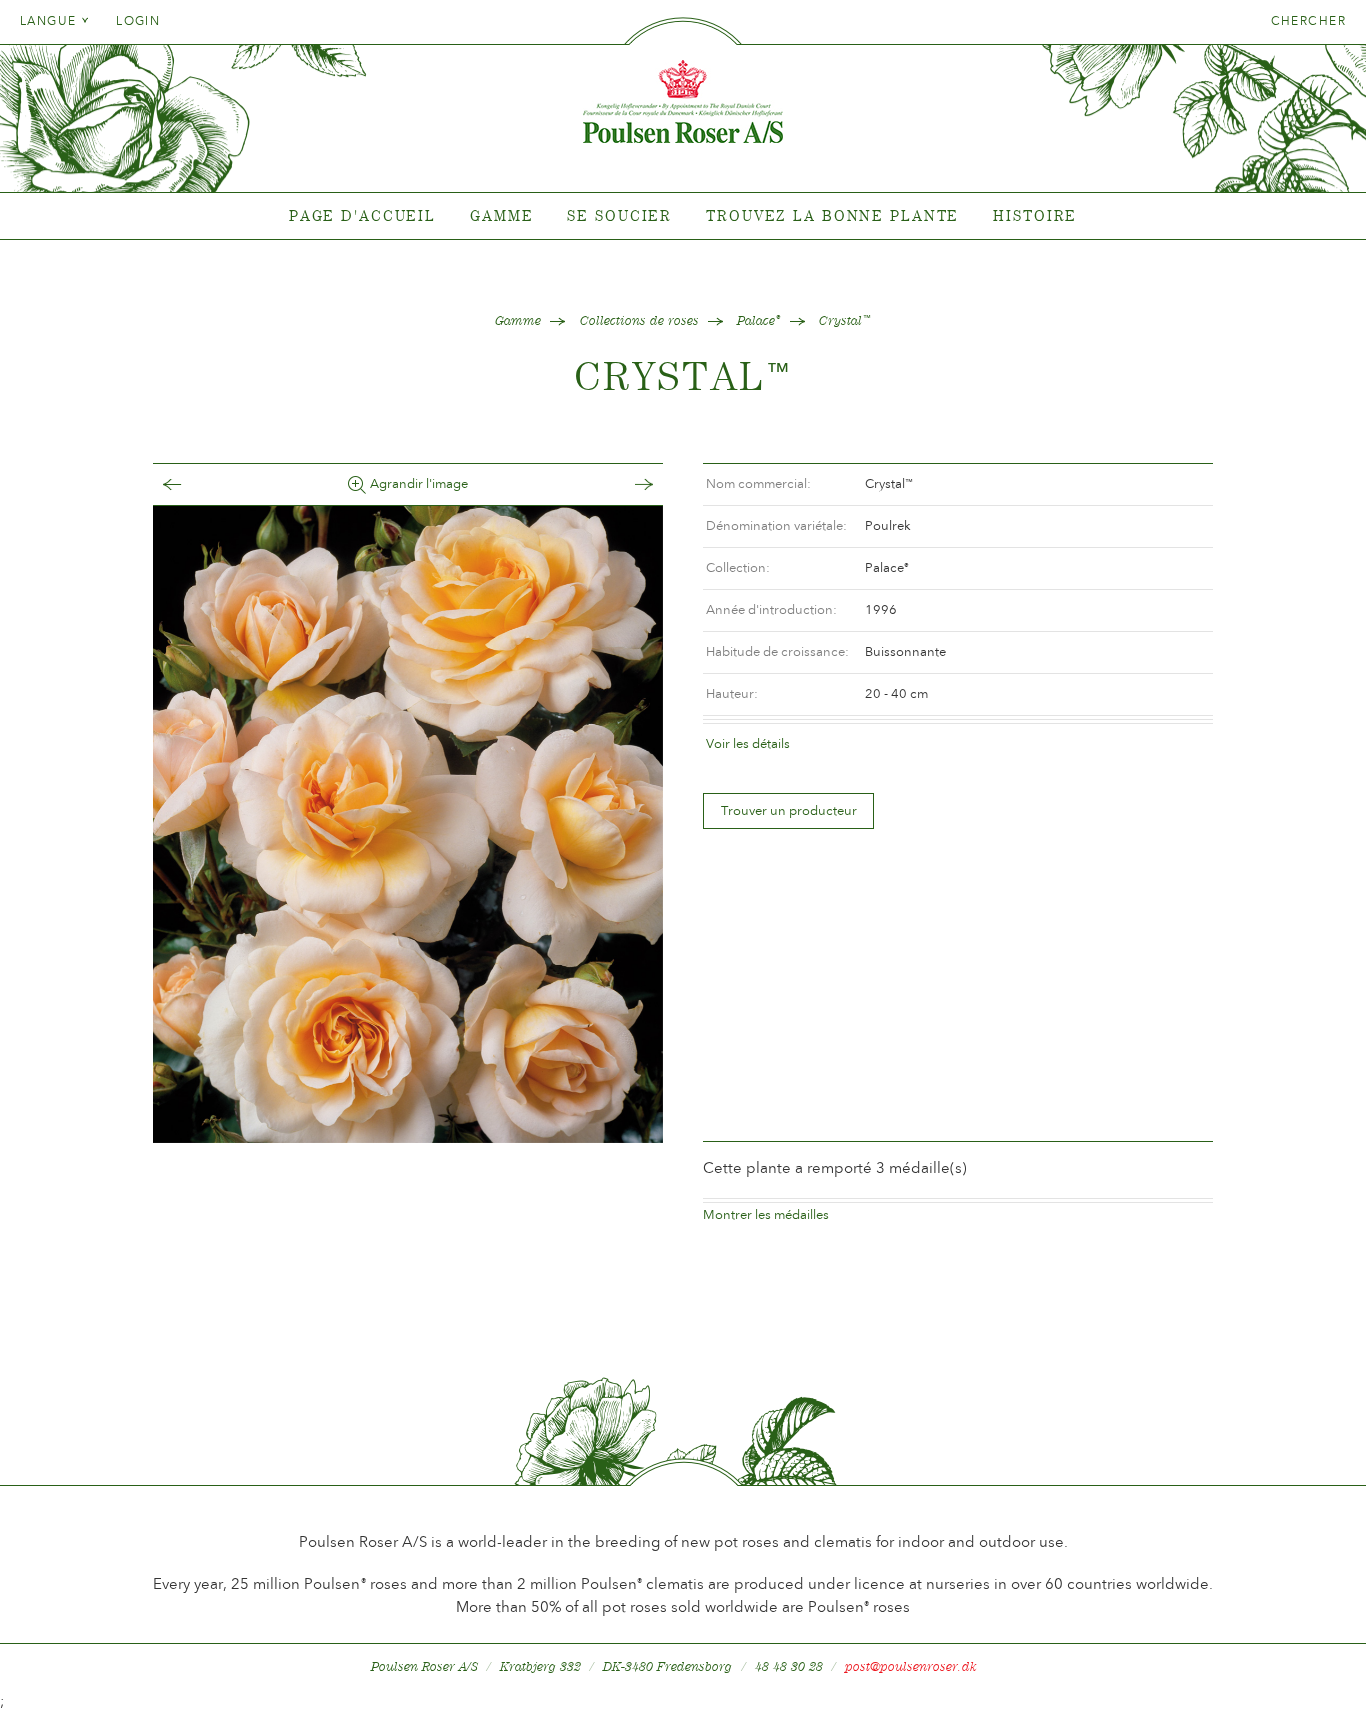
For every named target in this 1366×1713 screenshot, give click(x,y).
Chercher (1309, 21)
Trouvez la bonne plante (832, 215)
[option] (408, 825)
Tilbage (192, 484)
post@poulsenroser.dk (911, 1666)
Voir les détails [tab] (748, 743)
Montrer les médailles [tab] (766, 1214)
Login (138, 21)
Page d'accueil (362, 215)
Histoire (1035, 215)
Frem (624, 484)
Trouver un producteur (789, 810)
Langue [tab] (50, 21)
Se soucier (619, 215)
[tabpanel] (683, 216)
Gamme (501, 215)
